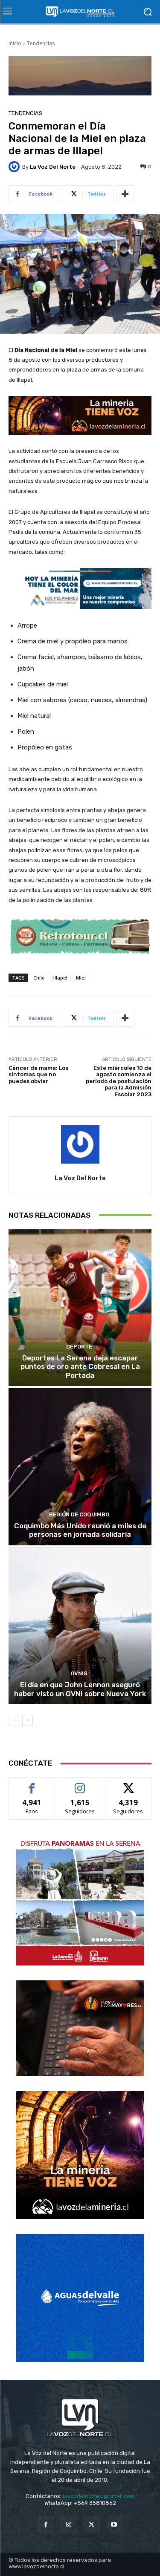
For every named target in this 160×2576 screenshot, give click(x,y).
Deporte (79, 1347)
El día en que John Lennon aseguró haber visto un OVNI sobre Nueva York (80, 1689)
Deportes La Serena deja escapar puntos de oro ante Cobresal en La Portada (80, 1367)
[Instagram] (68, 2524)
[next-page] (28, 1720)
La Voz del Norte (53, 167)
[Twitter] (92, 2524)
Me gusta (32, 1784)
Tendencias (41, 43)
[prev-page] (14, 1720)
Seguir (80, 1784)
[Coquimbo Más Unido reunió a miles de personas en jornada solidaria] (80, 1467)
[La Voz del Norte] (15, 167)
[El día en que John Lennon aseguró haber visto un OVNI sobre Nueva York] (80, 1626)
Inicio (15, 43)
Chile (39, 978)
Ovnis (79, 1673)
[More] (125, 194)
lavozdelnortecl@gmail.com (99, 2496)
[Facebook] (46, 2524)
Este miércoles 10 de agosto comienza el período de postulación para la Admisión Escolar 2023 (119, 1081)
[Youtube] (114, 2524)
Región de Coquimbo (79, 1514)
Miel (81, 978)
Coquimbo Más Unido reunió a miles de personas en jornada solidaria (80, 1530)
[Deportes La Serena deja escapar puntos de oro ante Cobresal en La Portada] (80, 1308)
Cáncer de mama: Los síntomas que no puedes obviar (38, 1075)
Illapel (60, 978)
